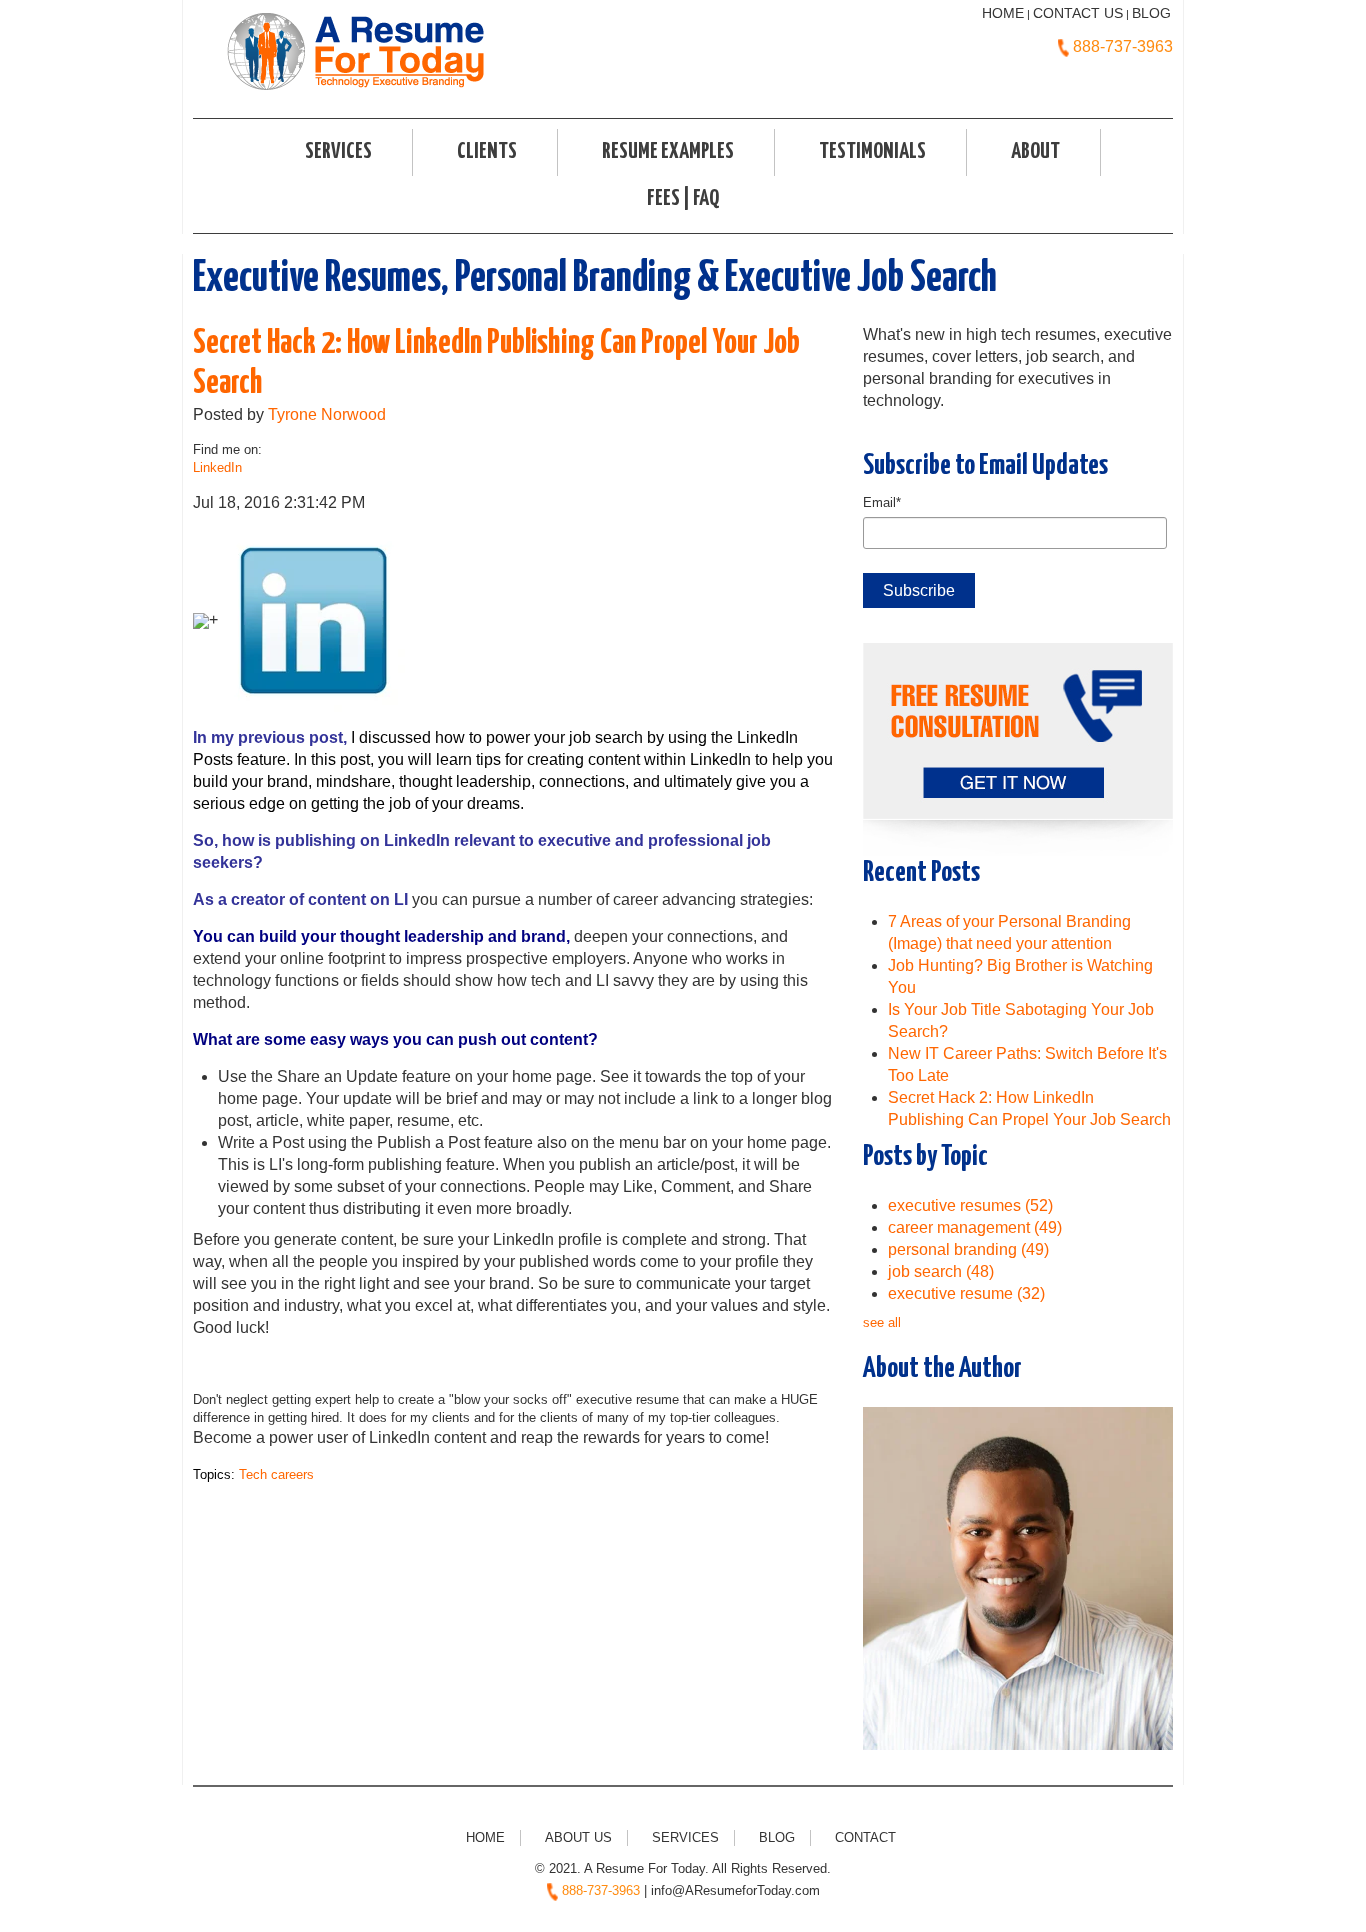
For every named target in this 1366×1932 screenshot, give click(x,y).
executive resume (966, 1293)
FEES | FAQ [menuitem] (683, 199)
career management (975, 1227)
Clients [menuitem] (487, 152)
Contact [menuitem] (865, 1837)
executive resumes (970, 1205)
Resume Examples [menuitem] (668, 152)
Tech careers (276, 1474)
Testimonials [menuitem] (872, 152)
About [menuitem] (1035, 152)
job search (941, 1271)
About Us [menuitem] (578, 1837)
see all (882, 1322)
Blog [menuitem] (777, 1837)
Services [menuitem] (338, 152)
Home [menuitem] (485, 1837)
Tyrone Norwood (327, 414)
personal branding (968, 1249)
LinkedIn (217, 467)
